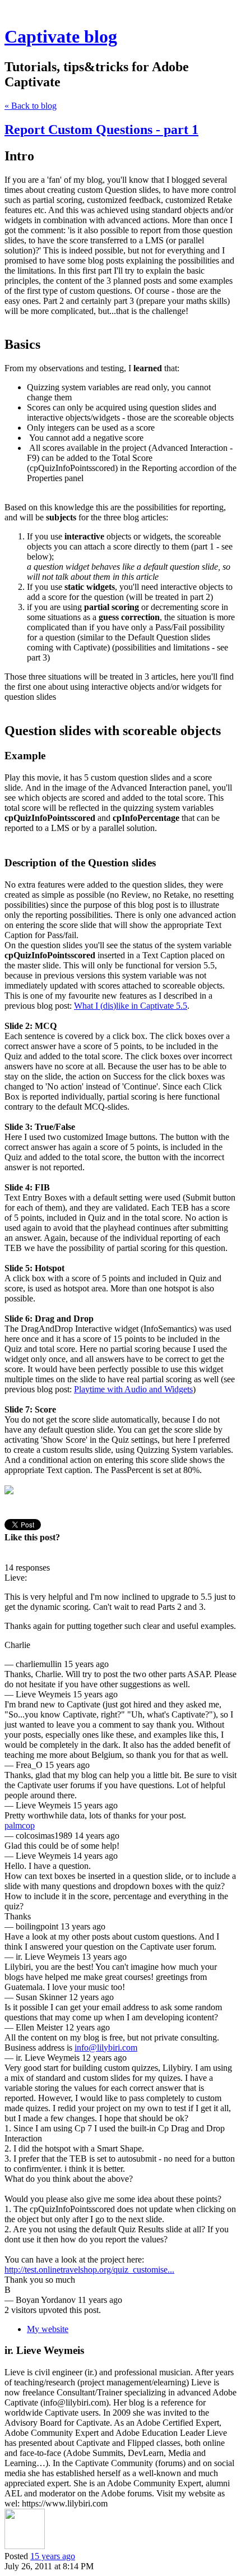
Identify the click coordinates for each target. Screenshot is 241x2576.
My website (48, 2329)
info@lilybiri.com (106, 2048)
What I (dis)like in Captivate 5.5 (131, 1006)
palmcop (20, 1825)
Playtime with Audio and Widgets (133, 1389)
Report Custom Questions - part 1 (101, 130)
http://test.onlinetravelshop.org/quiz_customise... (89, 2270)
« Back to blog (31, 106)
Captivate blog (61, 36)
